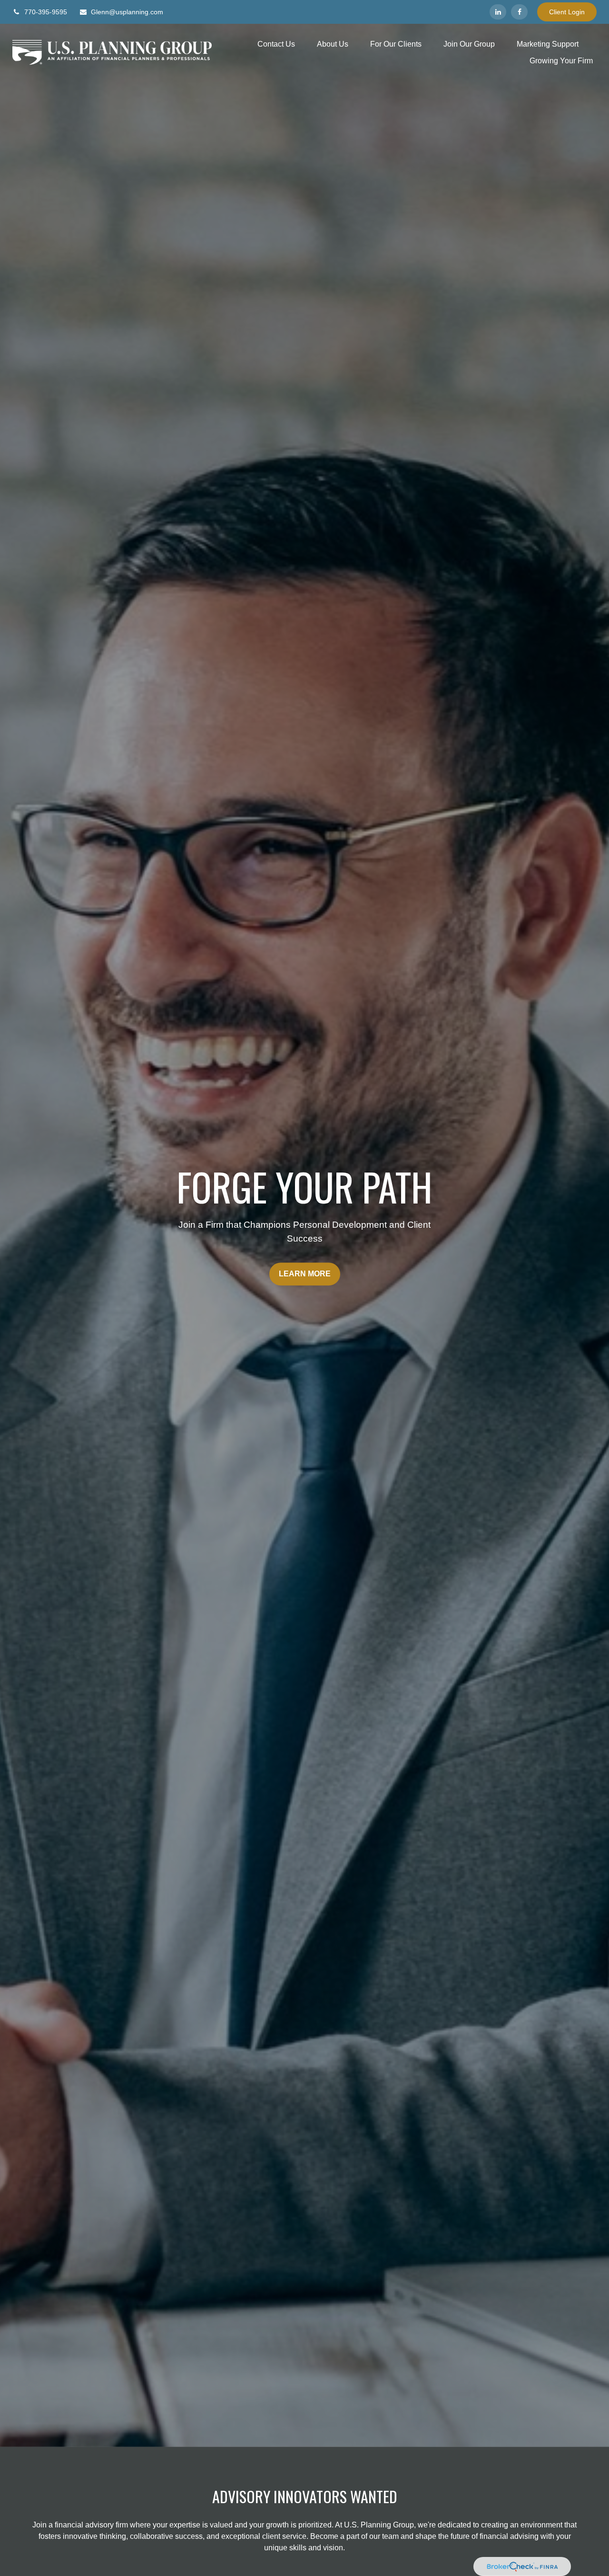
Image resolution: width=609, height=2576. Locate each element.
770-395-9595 (46, 12)
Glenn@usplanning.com (127, 12)
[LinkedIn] (498, 12)
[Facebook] (519, 12)
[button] (276, 44)
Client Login (567, 12)
